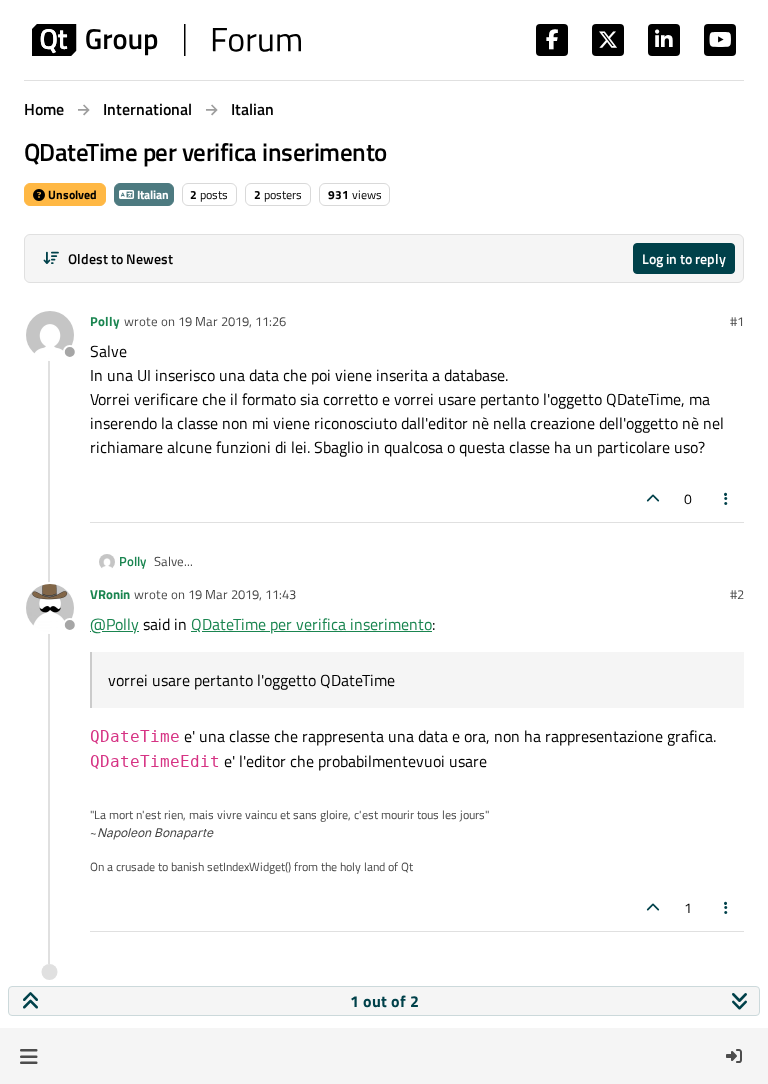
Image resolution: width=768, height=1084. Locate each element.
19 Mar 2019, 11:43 (242, 594)
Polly (105, 321)
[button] (28, 1056)
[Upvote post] (653, 498)
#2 (737, 594)
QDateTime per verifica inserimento (311, 624)
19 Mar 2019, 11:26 (232, 321)
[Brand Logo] (166, 40)
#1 (737, 321)
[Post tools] (727, 498)
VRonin (110, 594)
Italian (151, 194)
